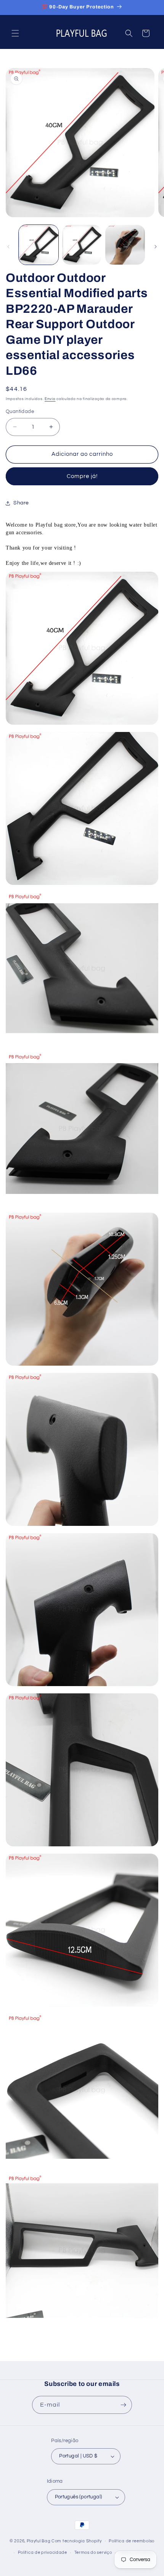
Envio (50, 399)
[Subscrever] (123, 2405)
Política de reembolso (132, 2541)
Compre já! (82, 476)
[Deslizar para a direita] (156, 247)
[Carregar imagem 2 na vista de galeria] (82, 245)
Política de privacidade (43, 2552)
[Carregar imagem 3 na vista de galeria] (125, 245)
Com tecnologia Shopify (76, 2541)
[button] (15, 33)
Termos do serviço (93, 2552)
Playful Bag (39, 2541)
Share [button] (21, 503)
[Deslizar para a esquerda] (8, 247)
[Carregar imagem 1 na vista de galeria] (39, 245)
